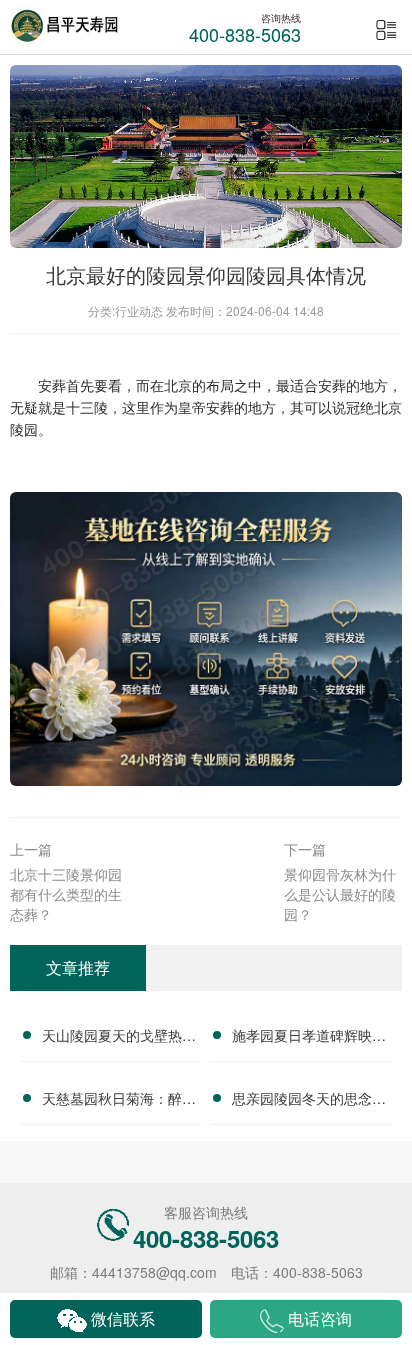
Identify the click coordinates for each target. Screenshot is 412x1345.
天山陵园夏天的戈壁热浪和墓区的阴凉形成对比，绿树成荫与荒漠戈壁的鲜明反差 (119, 1038)
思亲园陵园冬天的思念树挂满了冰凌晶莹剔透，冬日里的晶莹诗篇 (309, 1101)
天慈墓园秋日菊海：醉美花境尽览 (119, 1101)
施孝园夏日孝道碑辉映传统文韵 (309, 1038)
